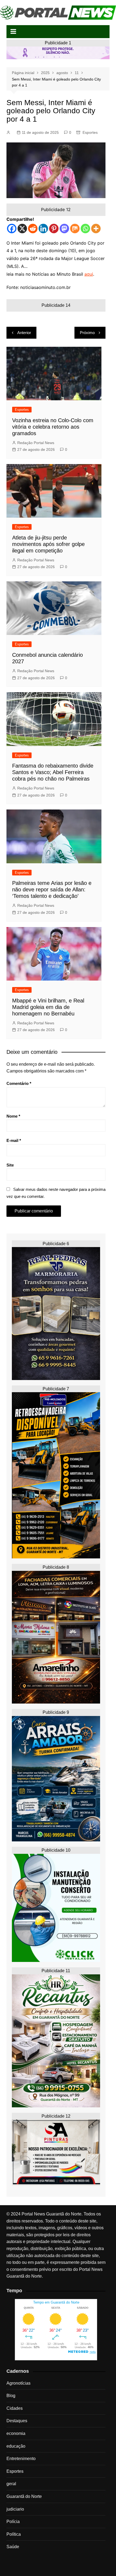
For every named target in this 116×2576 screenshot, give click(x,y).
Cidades (15, 2408)
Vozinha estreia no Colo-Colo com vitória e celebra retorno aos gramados (53, 427)
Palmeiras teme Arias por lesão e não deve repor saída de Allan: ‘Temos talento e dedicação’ (52, 889)
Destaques (17, 2421)
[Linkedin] (43, 229)
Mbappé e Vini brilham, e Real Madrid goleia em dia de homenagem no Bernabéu (48, 1007)
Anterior (24, 333)
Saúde (13, 2547)
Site (10, 1165)
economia (16, 2433)
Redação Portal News (36, 443)
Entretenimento (21, 2459)
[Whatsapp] (85, 229)
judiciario (15, 2509)
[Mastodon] (64, 229)
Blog (11, 2396)
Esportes (90, 132)
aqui (89, 274)
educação (16, 2446)
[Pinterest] (54, 229)
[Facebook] (12, 229)
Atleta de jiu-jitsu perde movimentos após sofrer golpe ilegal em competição (48, 544)
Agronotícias (18, 2383)
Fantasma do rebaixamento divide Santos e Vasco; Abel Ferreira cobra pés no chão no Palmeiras (53, 772)
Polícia (13, 2522)
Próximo (87, 333)
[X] (22, 229)
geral (11, 2484)
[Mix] (75, 229)
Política (14, 2534)
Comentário (19, 1083)
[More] (96, 229)
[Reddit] (33, 229)
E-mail (14, 1140)
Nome (13, 1116)
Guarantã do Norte (24, 2496)
